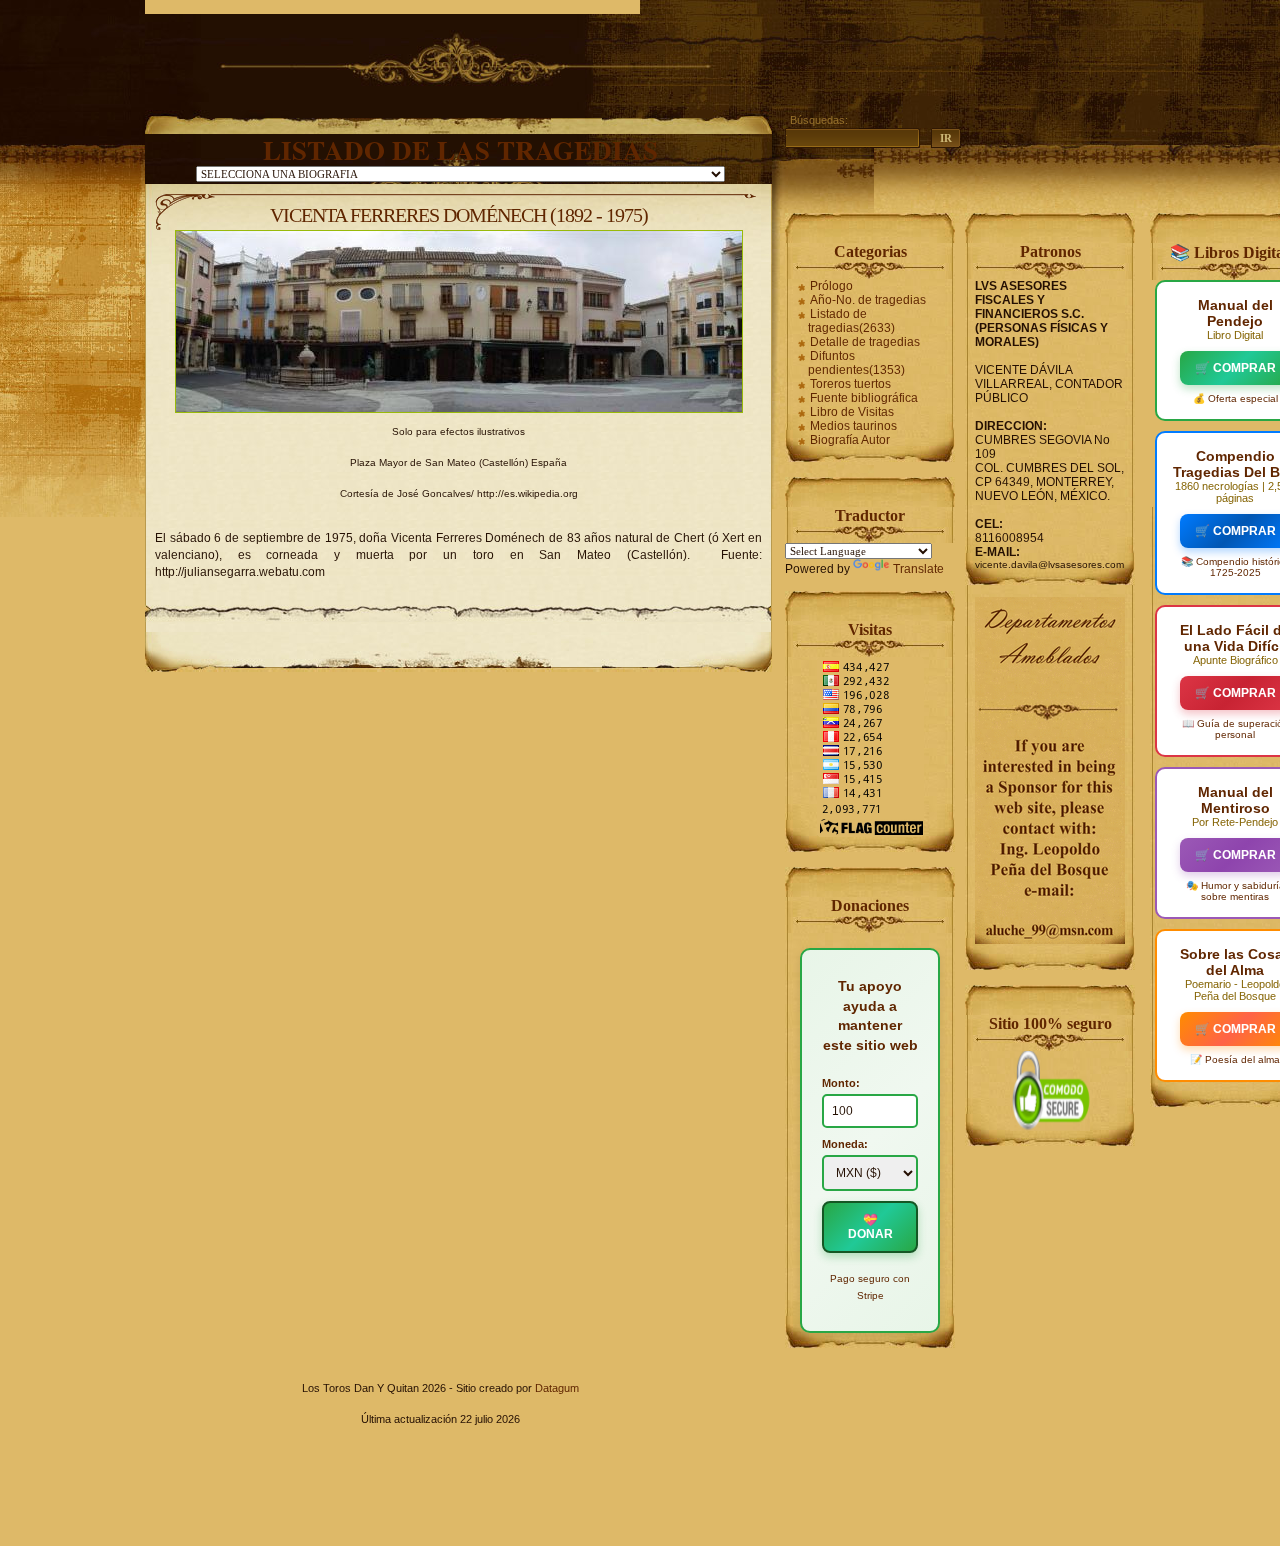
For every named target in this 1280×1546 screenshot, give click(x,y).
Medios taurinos (853, 426)
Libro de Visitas (852, 412)
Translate (918, 569)
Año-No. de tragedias (868, 300)
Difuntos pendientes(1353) (856, 363)
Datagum (557, 1388)
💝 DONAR (870, 1227)
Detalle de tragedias (865, 342)
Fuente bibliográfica (864, 398)
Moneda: (845, 1144)
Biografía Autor (850, 440)
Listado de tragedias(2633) (851, 321)
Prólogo (831, 286)
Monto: (841, 1083)
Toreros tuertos (850, 384)
